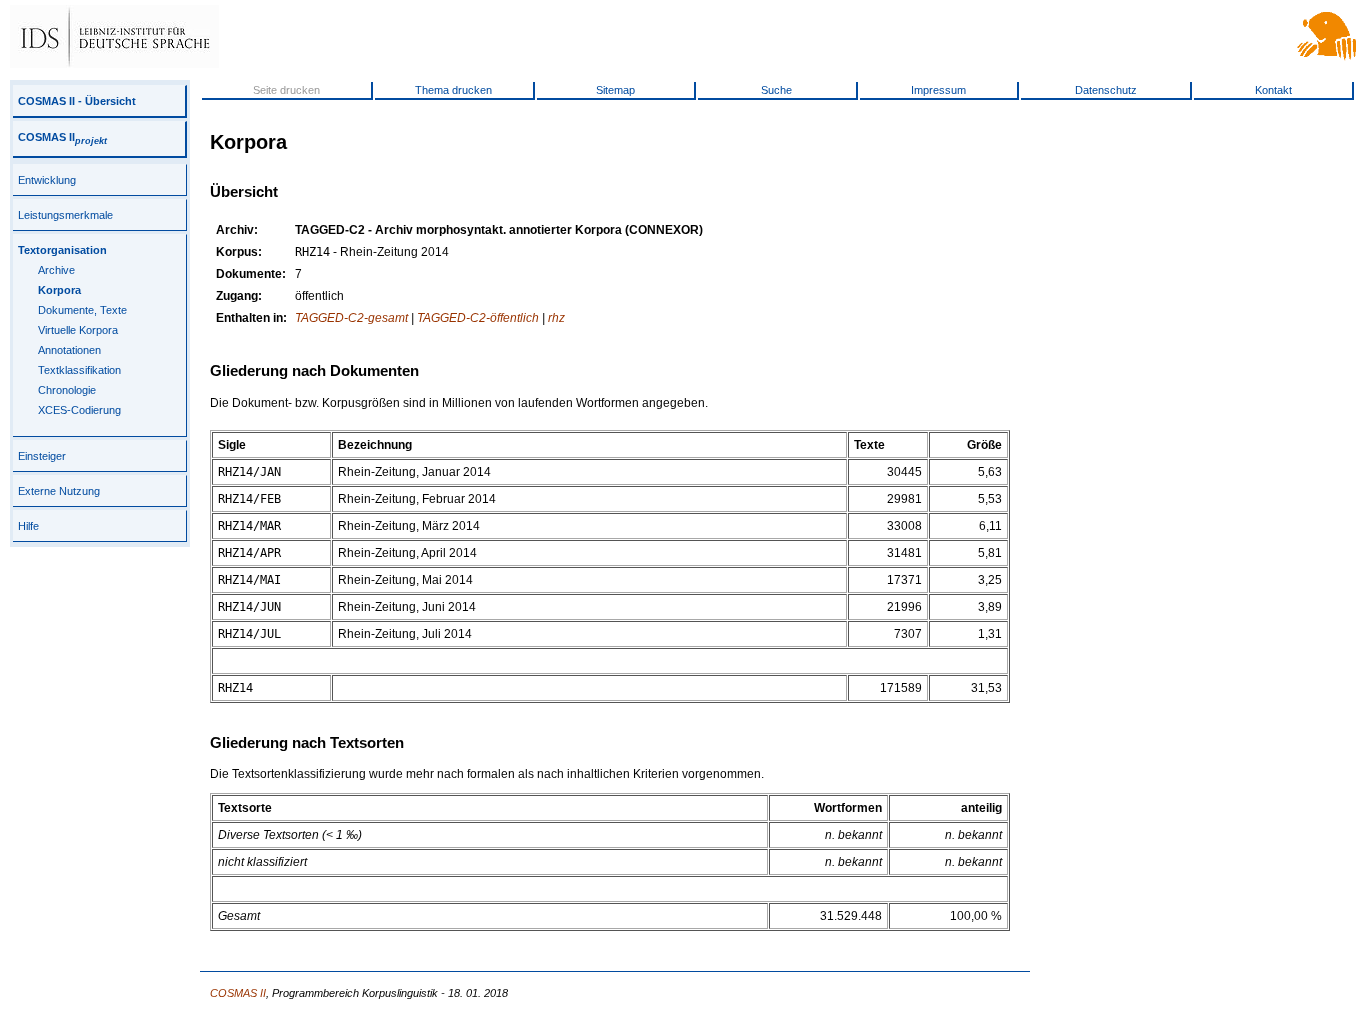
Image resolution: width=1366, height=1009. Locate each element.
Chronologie (67, 390)
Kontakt (1273, 90)
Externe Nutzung (59, 491)
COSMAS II (62, 137)
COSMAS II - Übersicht (77, 101)
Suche (776, 90)
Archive (56, 270)
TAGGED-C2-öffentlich (478, 318)
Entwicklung (47, 180)
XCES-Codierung (79, 410)
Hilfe (28, 526)
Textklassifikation (79, 370)
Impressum (938, 90)
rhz (556, 318)
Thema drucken (453, 90)
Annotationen (69, 350)
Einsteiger (42, 456)
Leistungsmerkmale (65, 215)
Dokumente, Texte (82, 310)
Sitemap (615, 90)
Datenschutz (1106, 90)
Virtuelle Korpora (78, 330)
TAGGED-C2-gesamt (351, 318)
